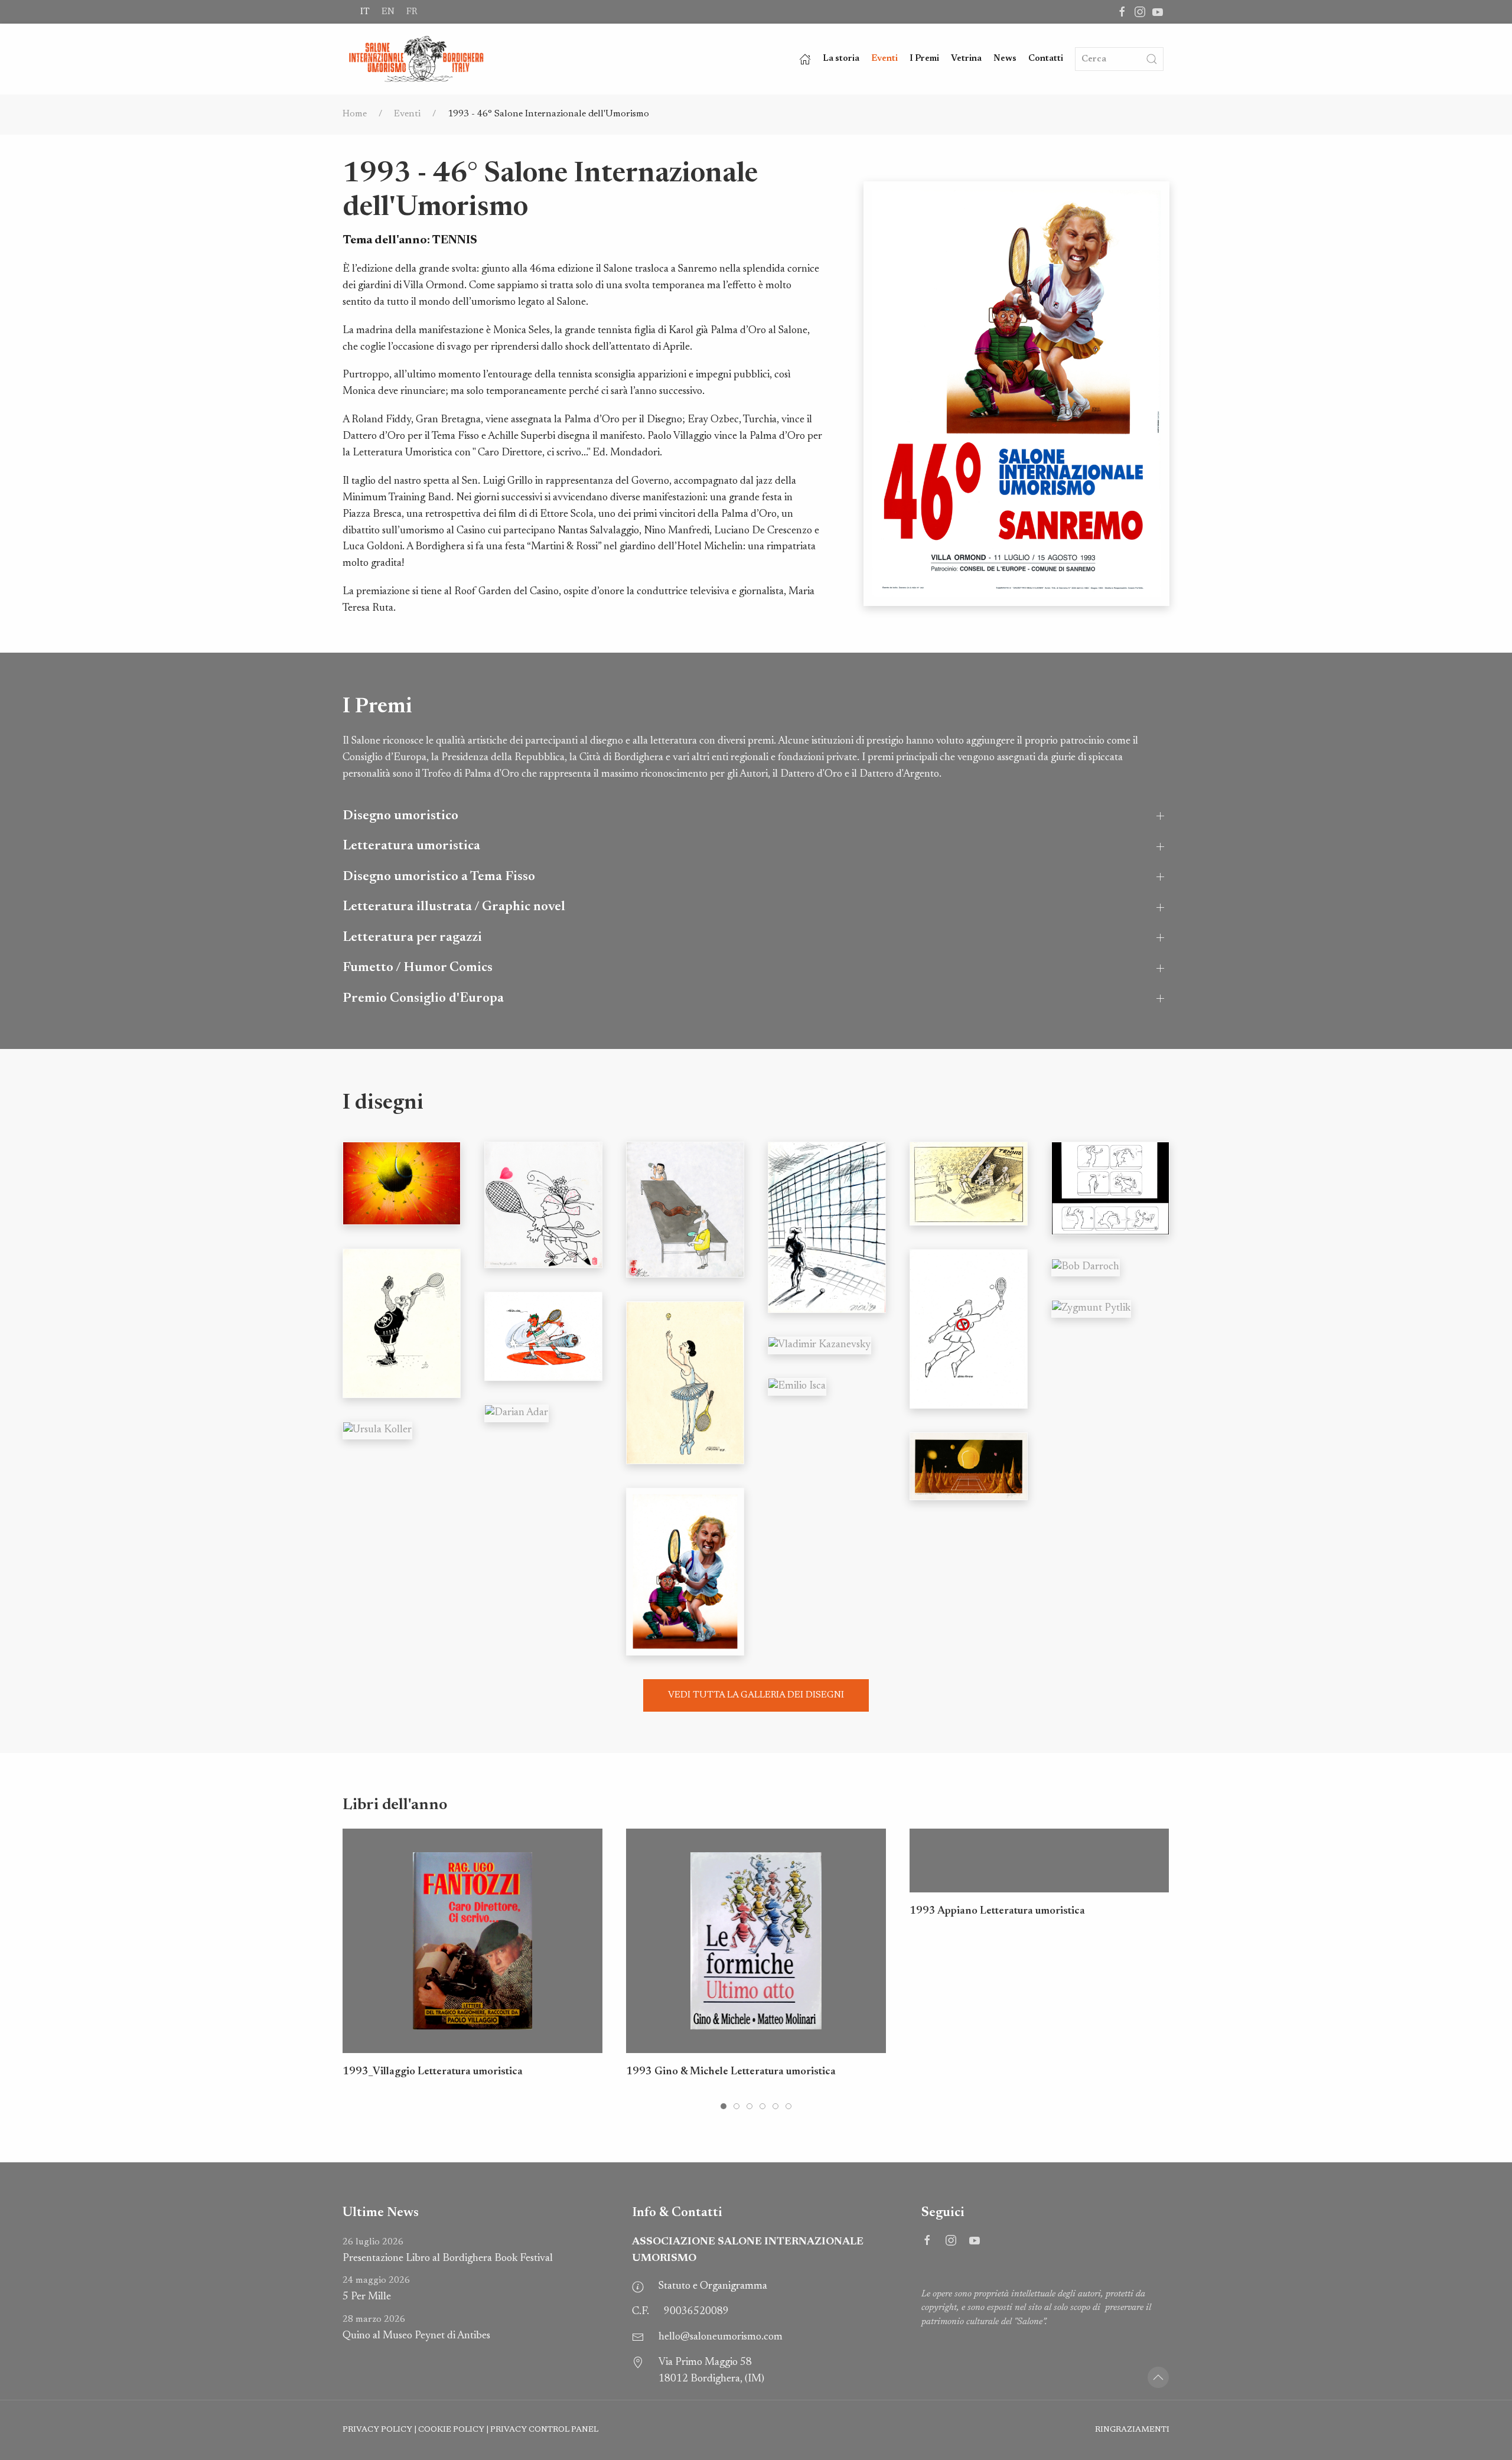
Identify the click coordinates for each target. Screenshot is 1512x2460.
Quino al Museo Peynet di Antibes (416, 2328)
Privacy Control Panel (544, 2430)
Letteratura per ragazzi (412, 938)
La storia (841, 59)
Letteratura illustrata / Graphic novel (454, 907)
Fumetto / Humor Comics (418, 968)
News (1005, 59)
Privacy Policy (377, 2430)
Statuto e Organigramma (713, 2286)
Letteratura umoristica (411, 846)
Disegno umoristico (400, 816)
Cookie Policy (451, 2430)
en (388, 12)
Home (355, 114)
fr (412, 12)
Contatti (1046, 59)
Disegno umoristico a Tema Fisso (439, 877)
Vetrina (966, 59)
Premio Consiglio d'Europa (423, 998)
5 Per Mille (376, 2289)
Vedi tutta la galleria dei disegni (756, 1695)
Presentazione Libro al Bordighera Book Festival (448, 2251)
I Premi (924, 59)
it (365, 12)
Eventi (884, 59)
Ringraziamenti (1132, 2430)
